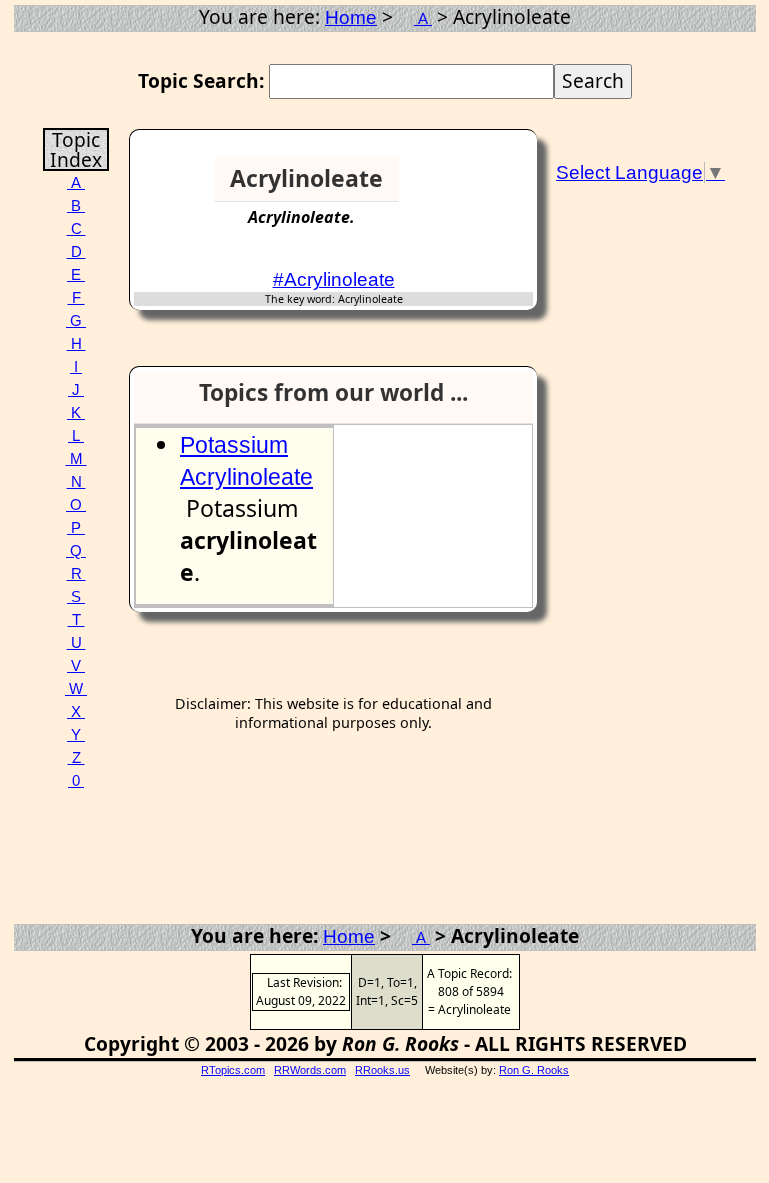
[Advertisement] (470, 187)
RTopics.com (233, 1070)
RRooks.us (382, 1070)
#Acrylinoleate (334, 279)
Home (351, 17)
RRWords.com (310, 1070)
